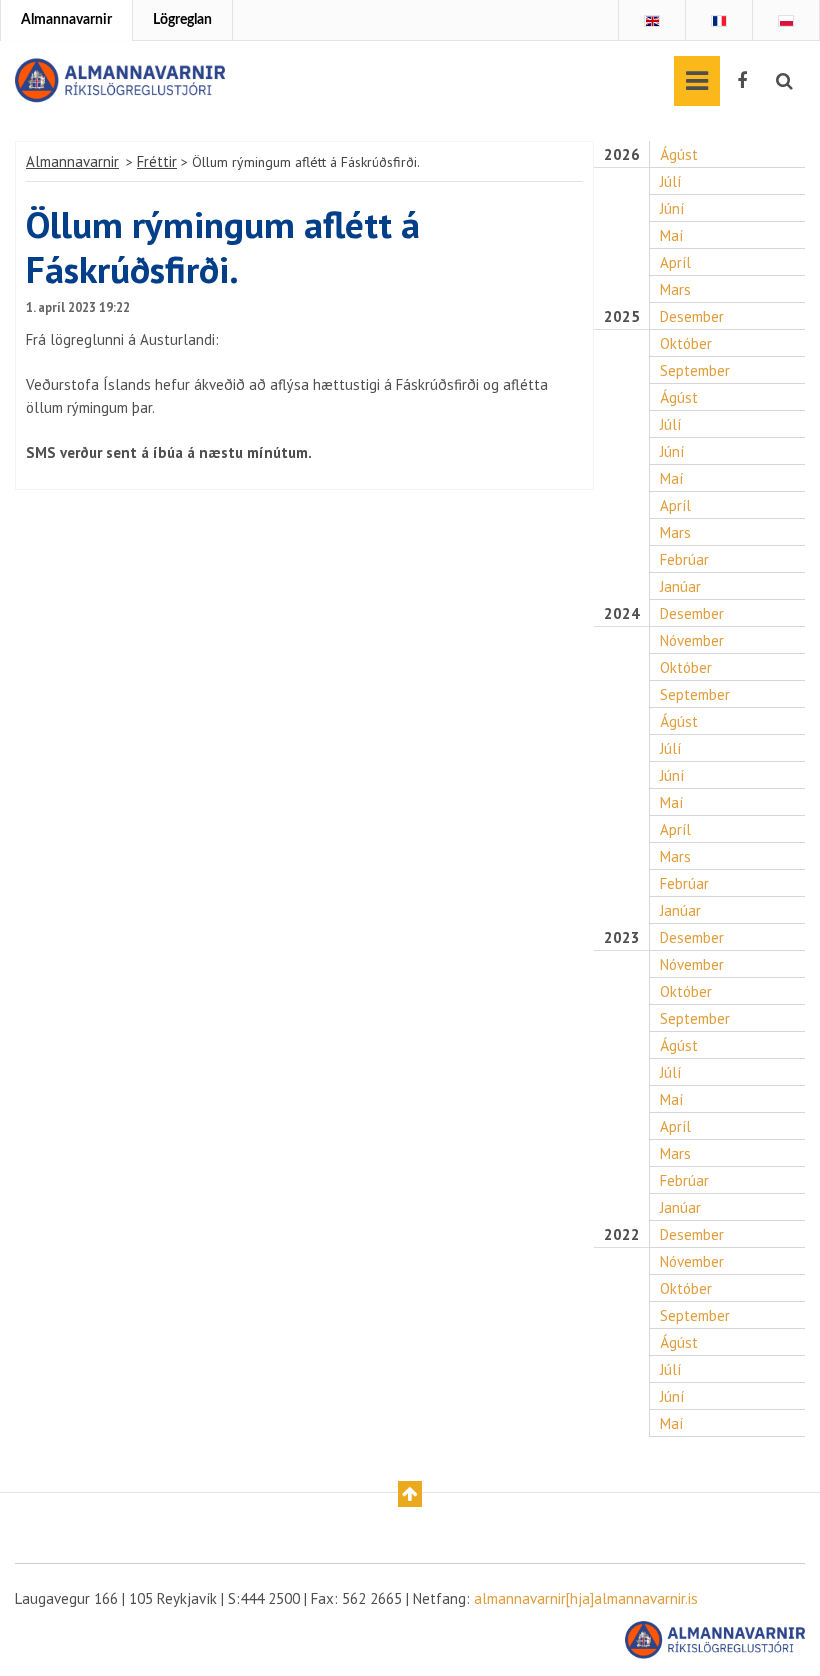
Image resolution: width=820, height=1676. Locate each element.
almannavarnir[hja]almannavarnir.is (586, 1598)
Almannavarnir (66, 20)
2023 (622, 938)
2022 (622, 1235)
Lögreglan (182, 20)
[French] (719, 21)
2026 (622, 155)
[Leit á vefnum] (784, 81)
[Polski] (786, 21)
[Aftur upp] (410, 1494)
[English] (652, 21)
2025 (622, 317)
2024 (622, 614)
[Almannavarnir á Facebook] (742, 81)
